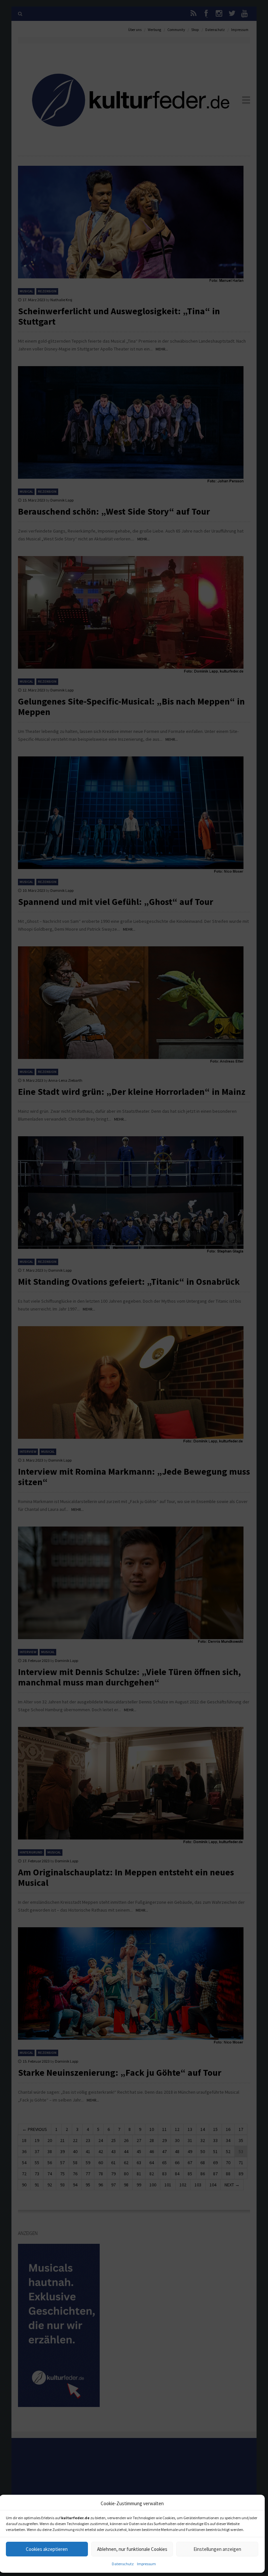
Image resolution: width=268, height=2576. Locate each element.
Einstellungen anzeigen (217, 2549)
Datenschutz (123, 2564)
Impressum (146, 2564)
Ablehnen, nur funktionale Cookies (132, 2549)
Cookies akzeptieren (47, 2549)
